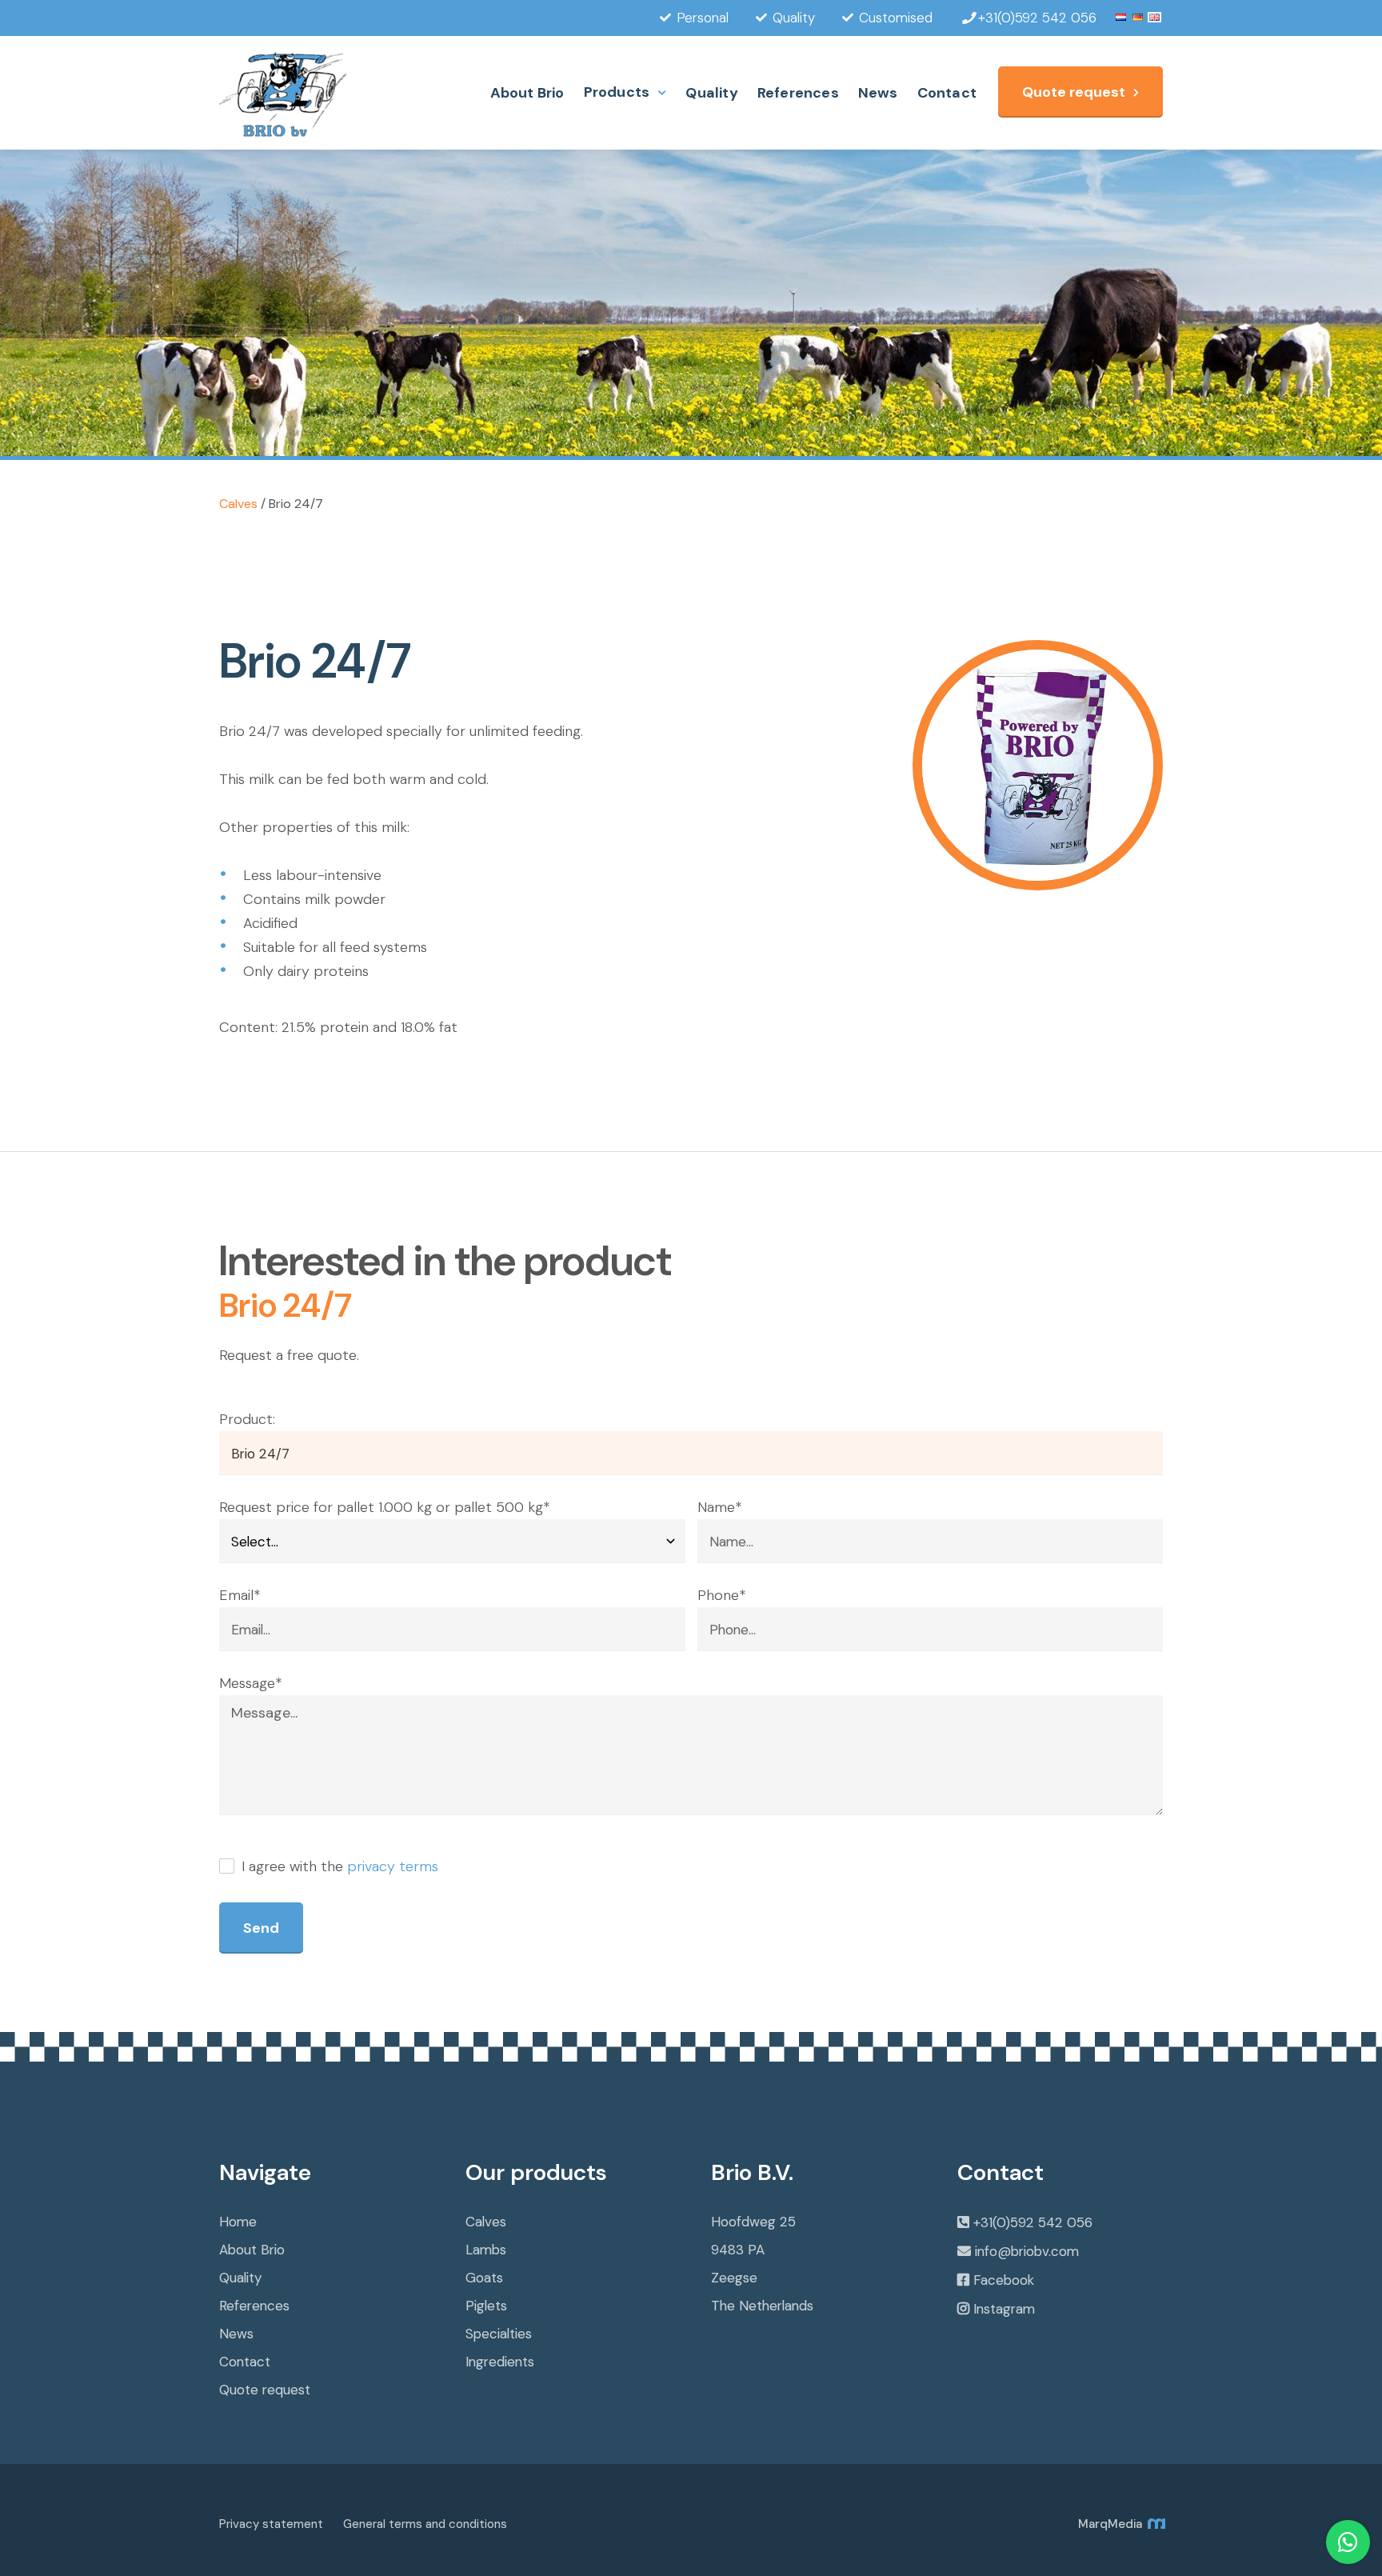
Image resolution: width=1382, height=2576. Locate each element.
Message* (250, 1683)
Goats (484, 2278)
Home (238, 2222)
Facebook (1004, 2280)
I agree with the (338, 1866)
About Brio (527, 93)
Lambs (486, 2250)
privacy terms (393, 1866)
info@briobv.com (1027, 2251)
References (798, 93)
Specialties (499, 2334)
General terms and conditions (425, 2524)
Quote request (1074, 92)
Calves (238, 504)
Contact (947, 93)
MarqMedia (1112, 2524)
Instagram (1004, 2309)
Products (617, 92)
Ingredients (500, 2362)
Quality (711, 93)
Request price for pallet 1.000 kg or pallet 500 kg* (384, 1507)
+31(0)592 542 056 (1033, 2222)
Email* (240, 1595)
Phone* (721, 1595)
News (878, 93)
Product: (247, 1419)
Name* (719, 1507)
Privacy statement (271, 2524)
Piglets (486, 2306)
